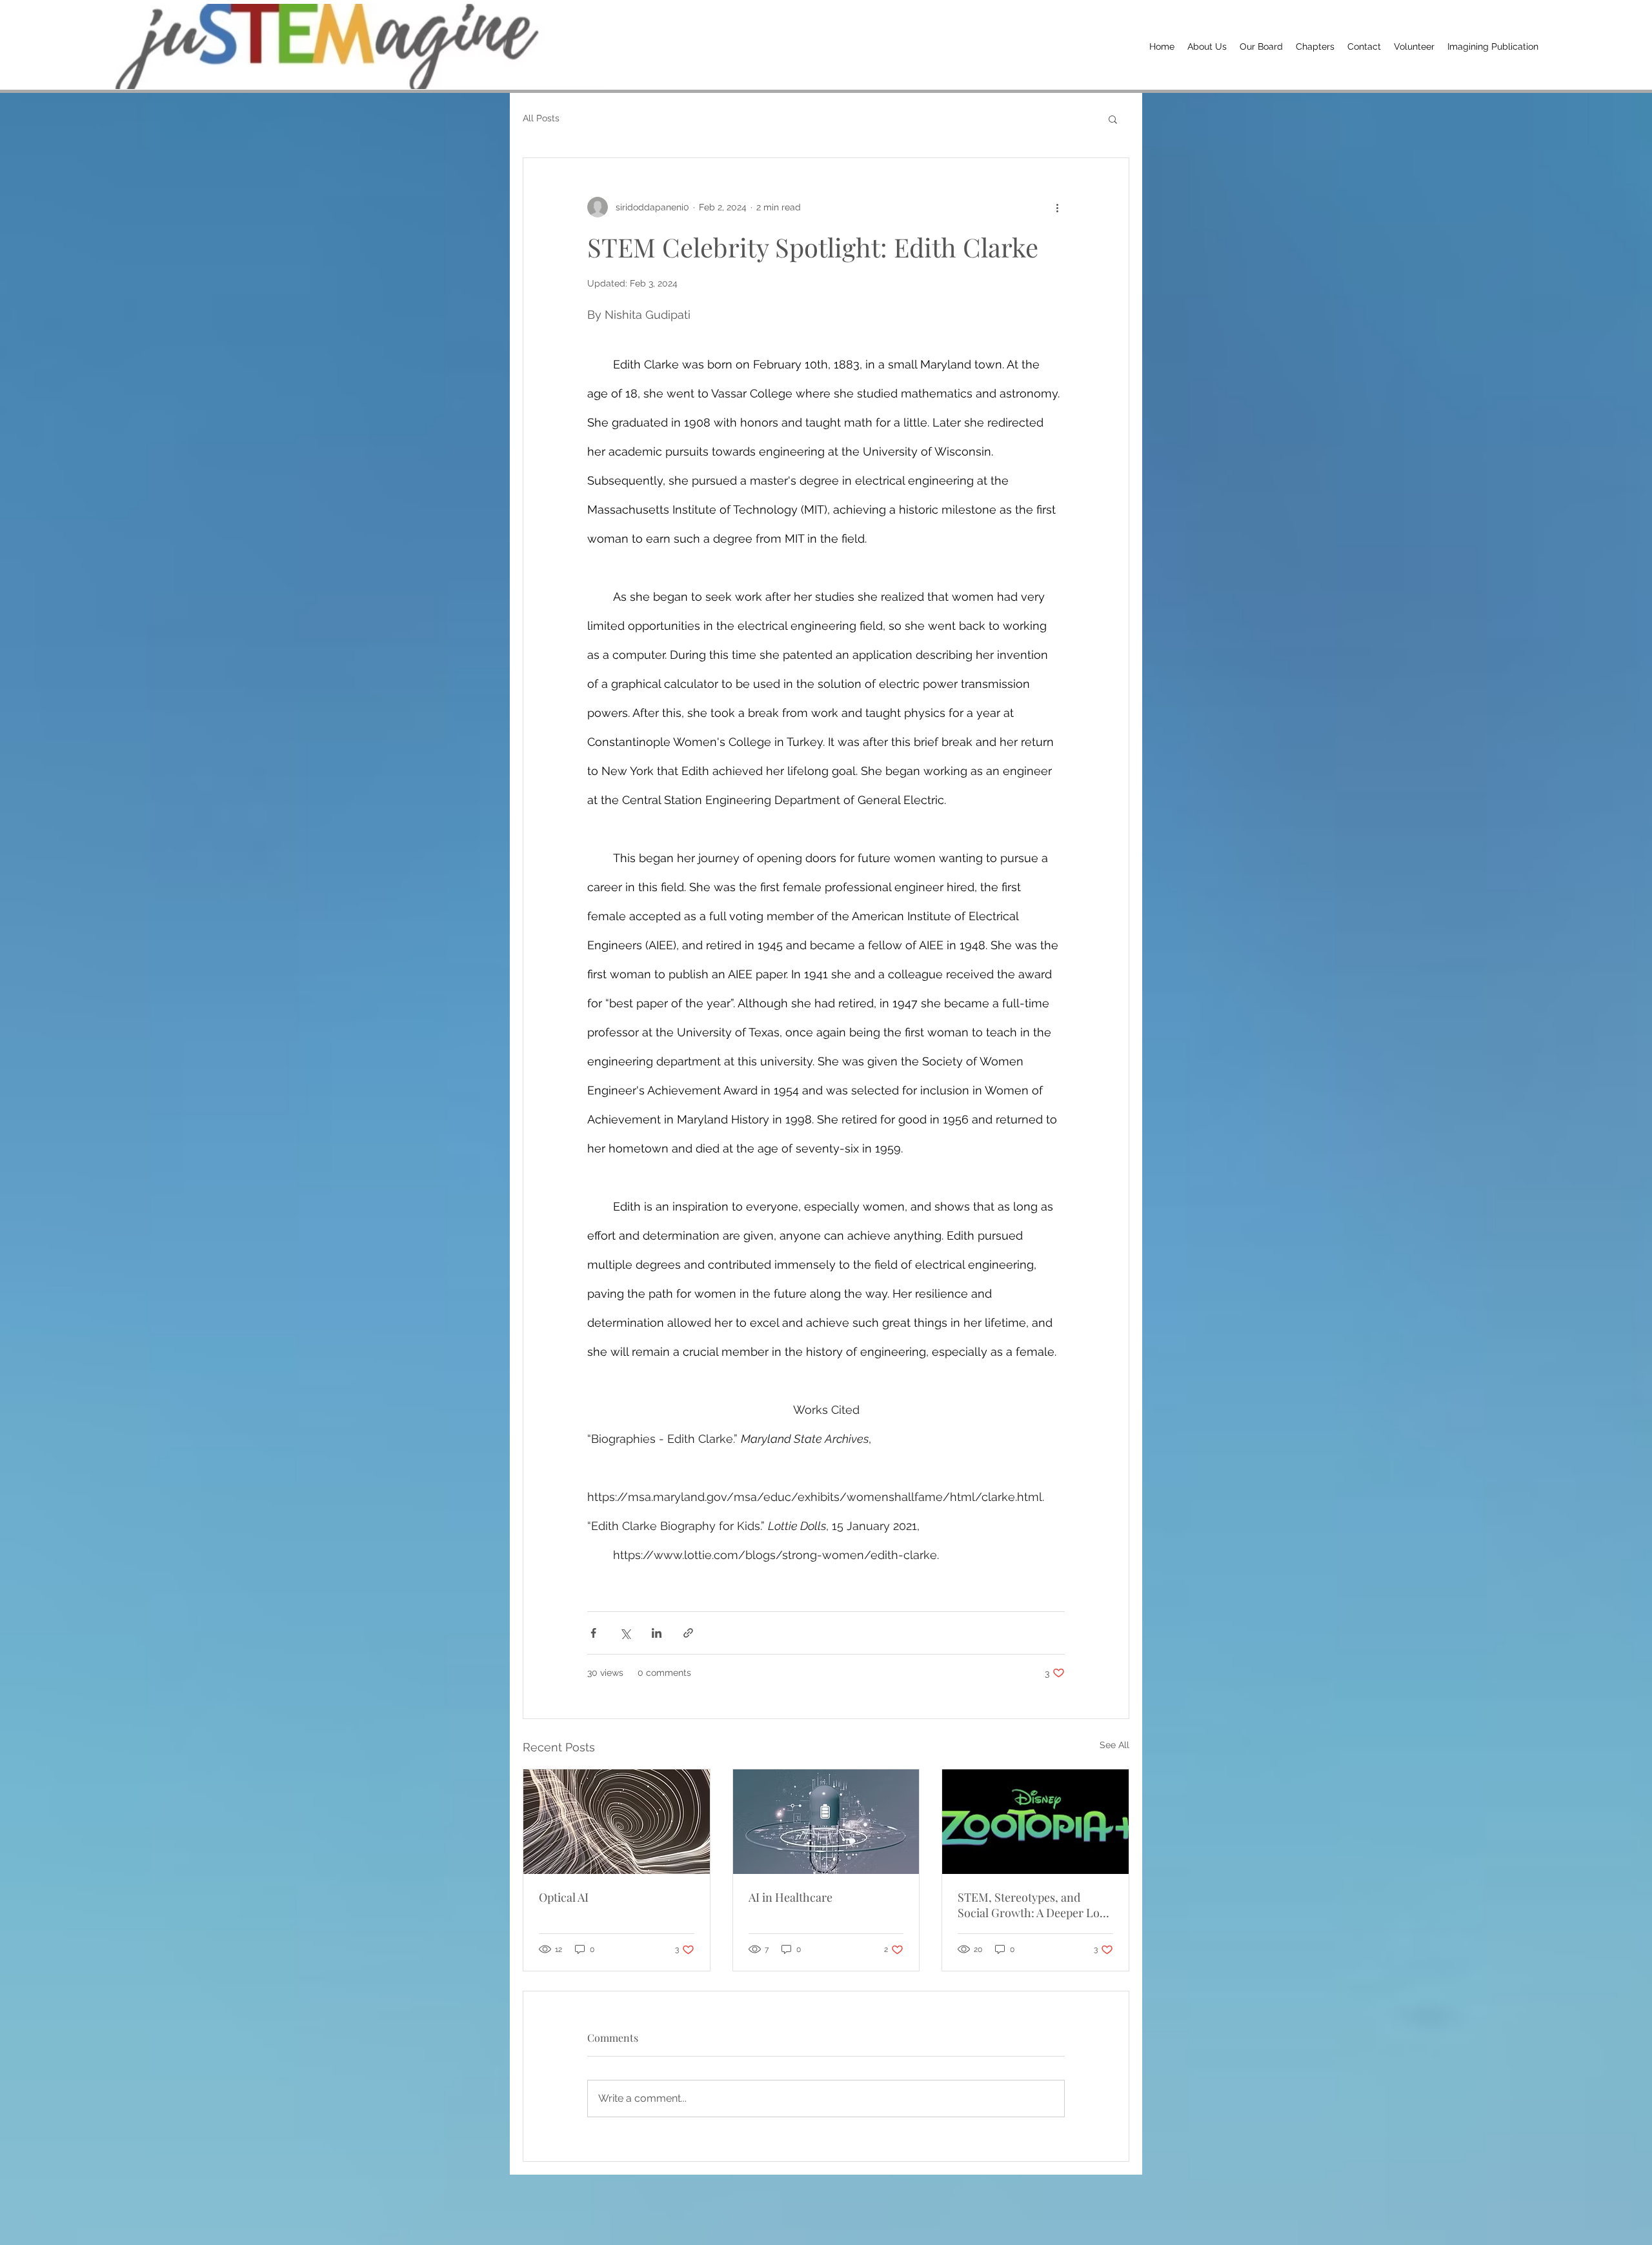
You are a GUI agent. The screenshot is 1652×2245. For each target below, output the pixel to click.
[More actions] (1057, 207)
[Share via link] (688, 1633)
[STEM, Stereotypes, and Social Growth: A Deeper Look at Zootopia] (1035, 1822)
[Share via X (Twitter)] (625, 1633)
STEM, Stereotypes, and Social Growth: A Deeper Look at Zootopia (1035, 1905)
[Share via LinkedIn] (657, 1633)
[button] (1113, 119)
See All (1114, 1745)
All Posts (541, 118)
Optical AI (564, 1897)
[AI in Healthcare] (826, 1822)
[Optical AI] (617, 1822)
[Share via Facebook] (593, 1633)
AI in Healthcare (791, 1897)
